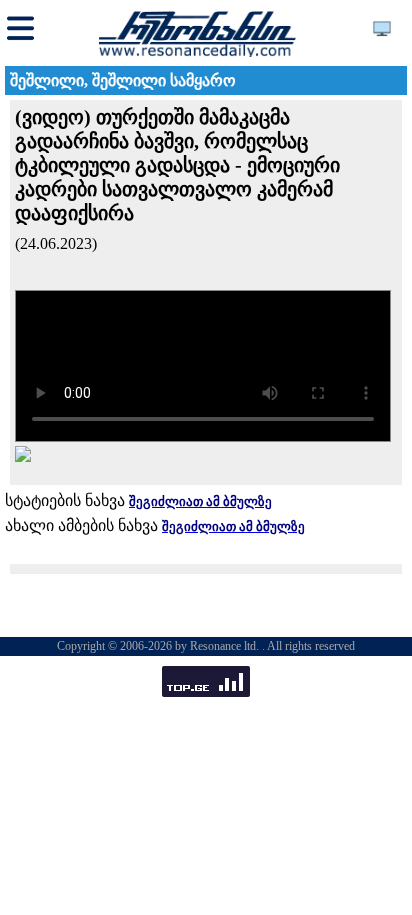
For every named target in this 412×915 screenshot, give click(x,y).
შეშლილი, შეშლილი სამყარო (123, 80)
